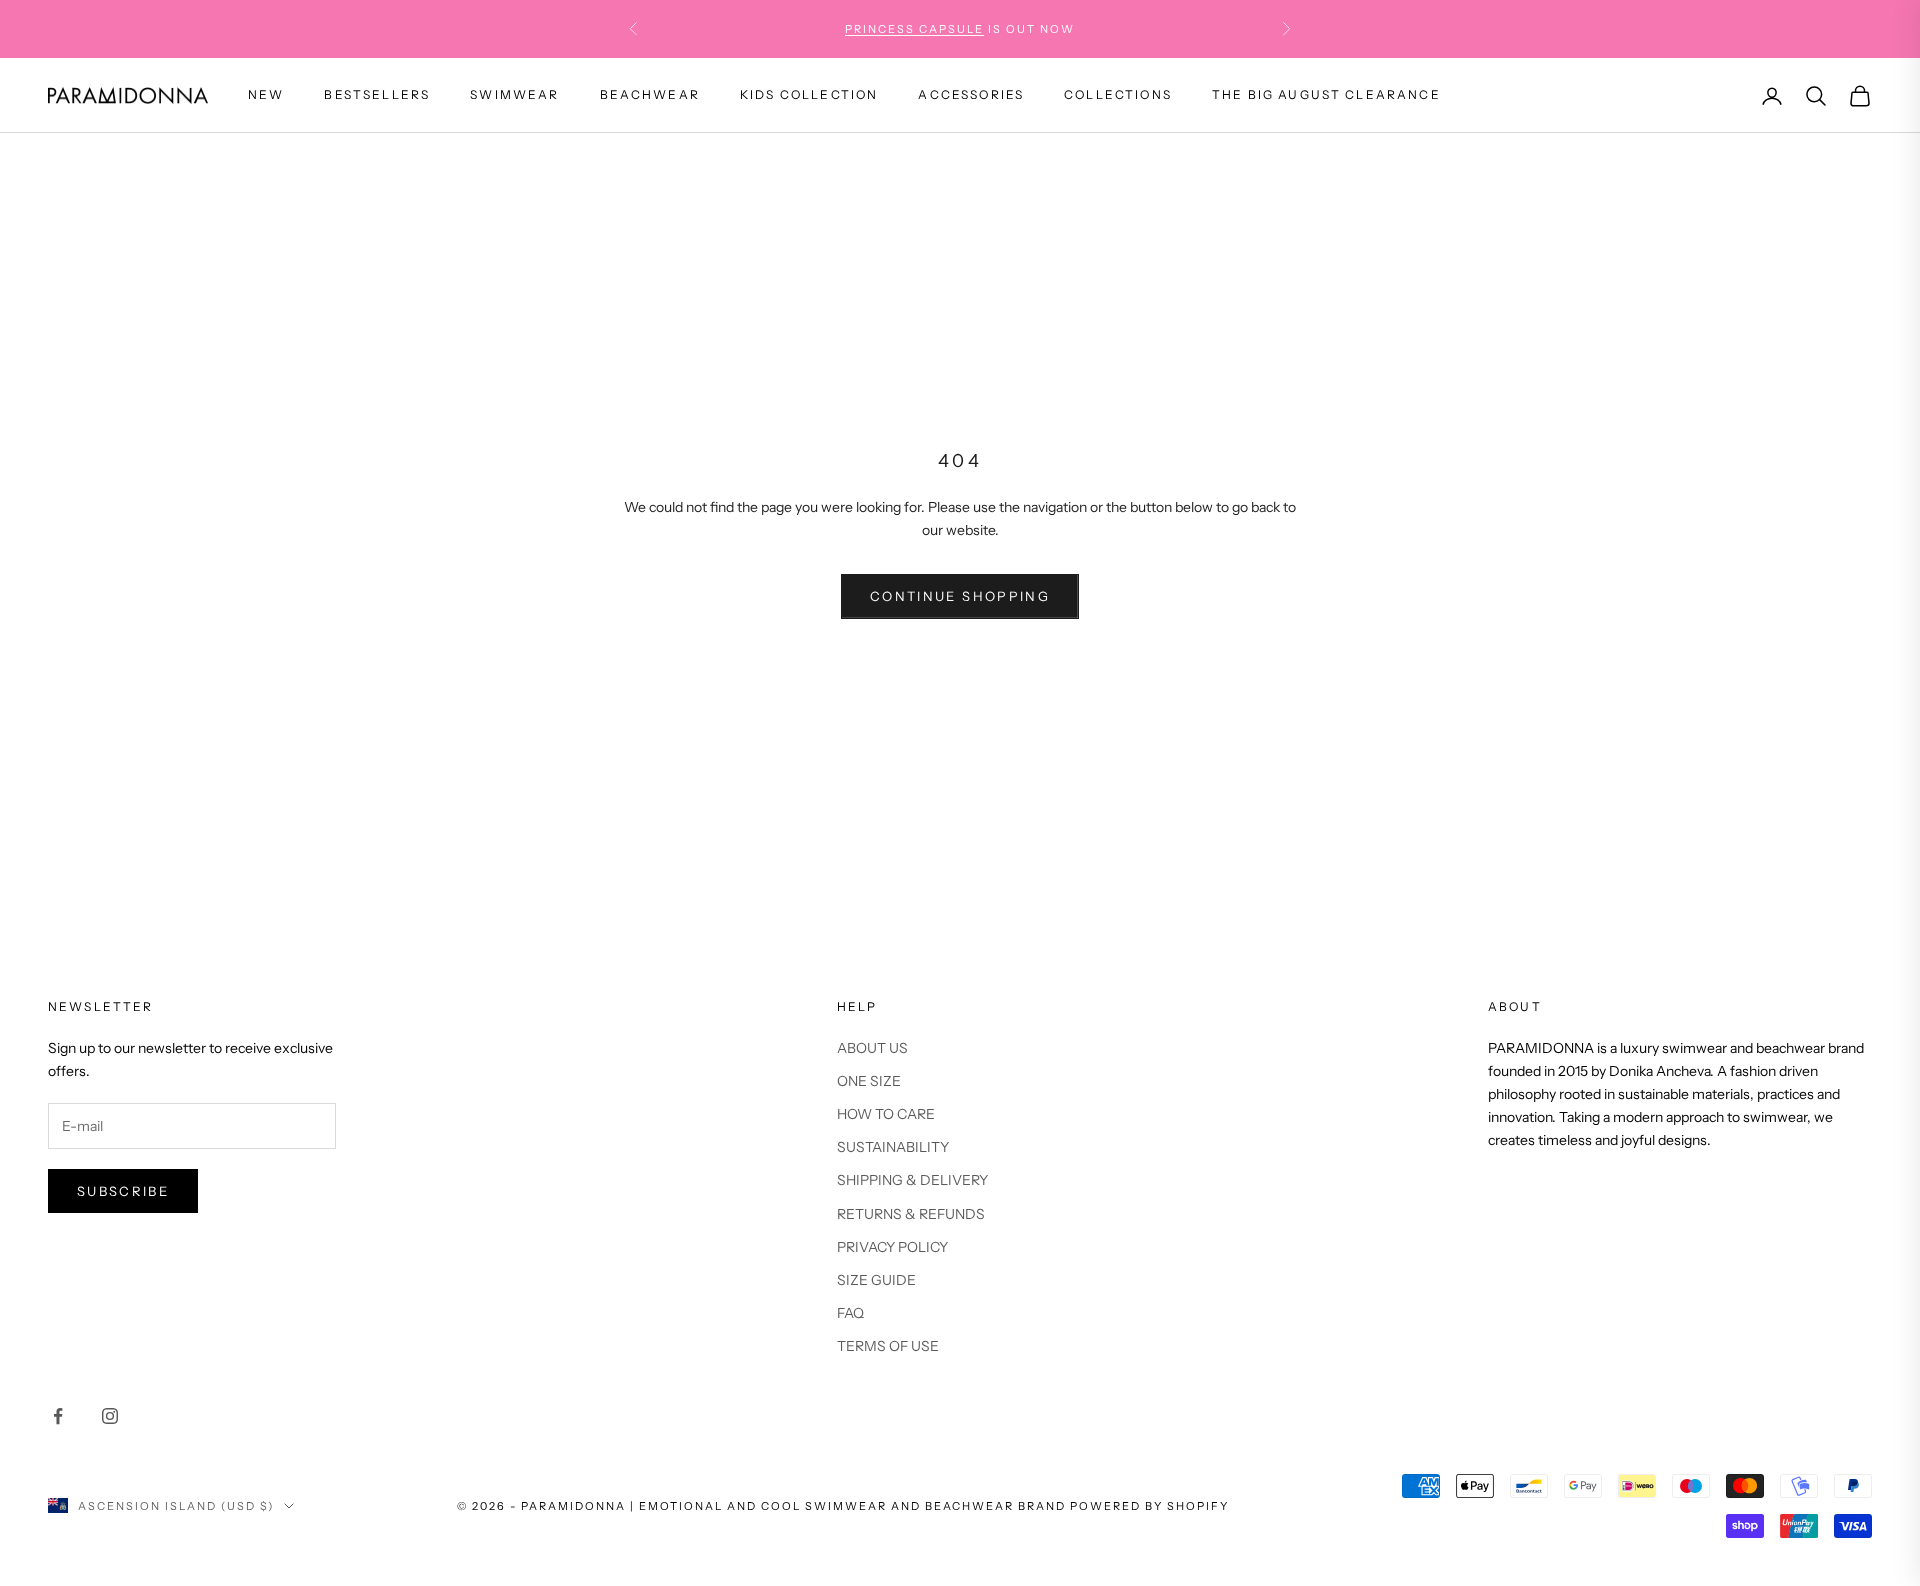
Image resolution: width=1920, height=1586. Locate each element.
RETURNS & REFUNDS (911, 1214)
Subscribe (123, 1191)
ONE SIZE (869, 1081)
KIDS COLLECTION (809, 95)
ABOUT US (872, 1048)
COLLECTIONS (1118, 95)
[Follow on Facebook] (58, 1416)
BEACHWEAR (650, 95)
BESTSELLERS (377, 95)
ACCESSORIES (971, 95)
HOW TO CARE (886, 1114)
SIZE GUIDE (876, 1280)
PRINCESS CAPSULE (914, 29)
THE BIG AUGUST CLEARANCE (1326, 95)
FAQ (850, 1313)
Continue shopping (960, 596)
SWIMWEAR (514, 95)
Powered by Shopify (1149, 1506)
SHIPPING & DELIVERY (912, 1180)
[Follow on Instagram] (110, 1416)
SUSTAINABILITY (893, 1147)
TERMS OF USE (888, 1346)
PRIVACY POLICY (892, 1247)
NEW (266, 95)
